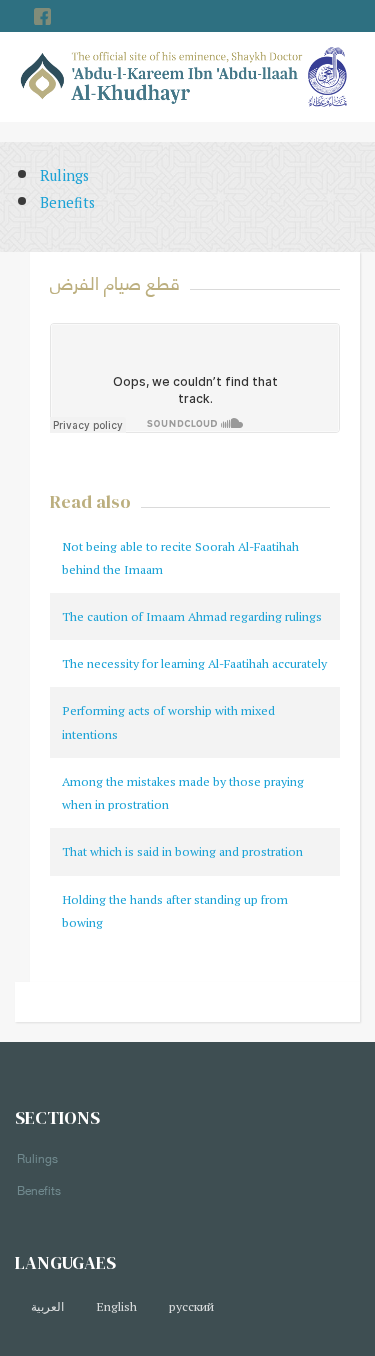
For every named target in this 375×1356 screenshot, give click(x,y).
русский (191, 1306)
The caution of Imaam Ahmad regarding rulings (192, 616)
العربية (47, 1306)
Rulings (64, 175)
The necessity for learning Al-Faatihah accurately (194, 663)
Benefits (67, 202)
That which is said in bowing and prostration (182, 851)
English (116, 1306)
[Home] (162, 75)
